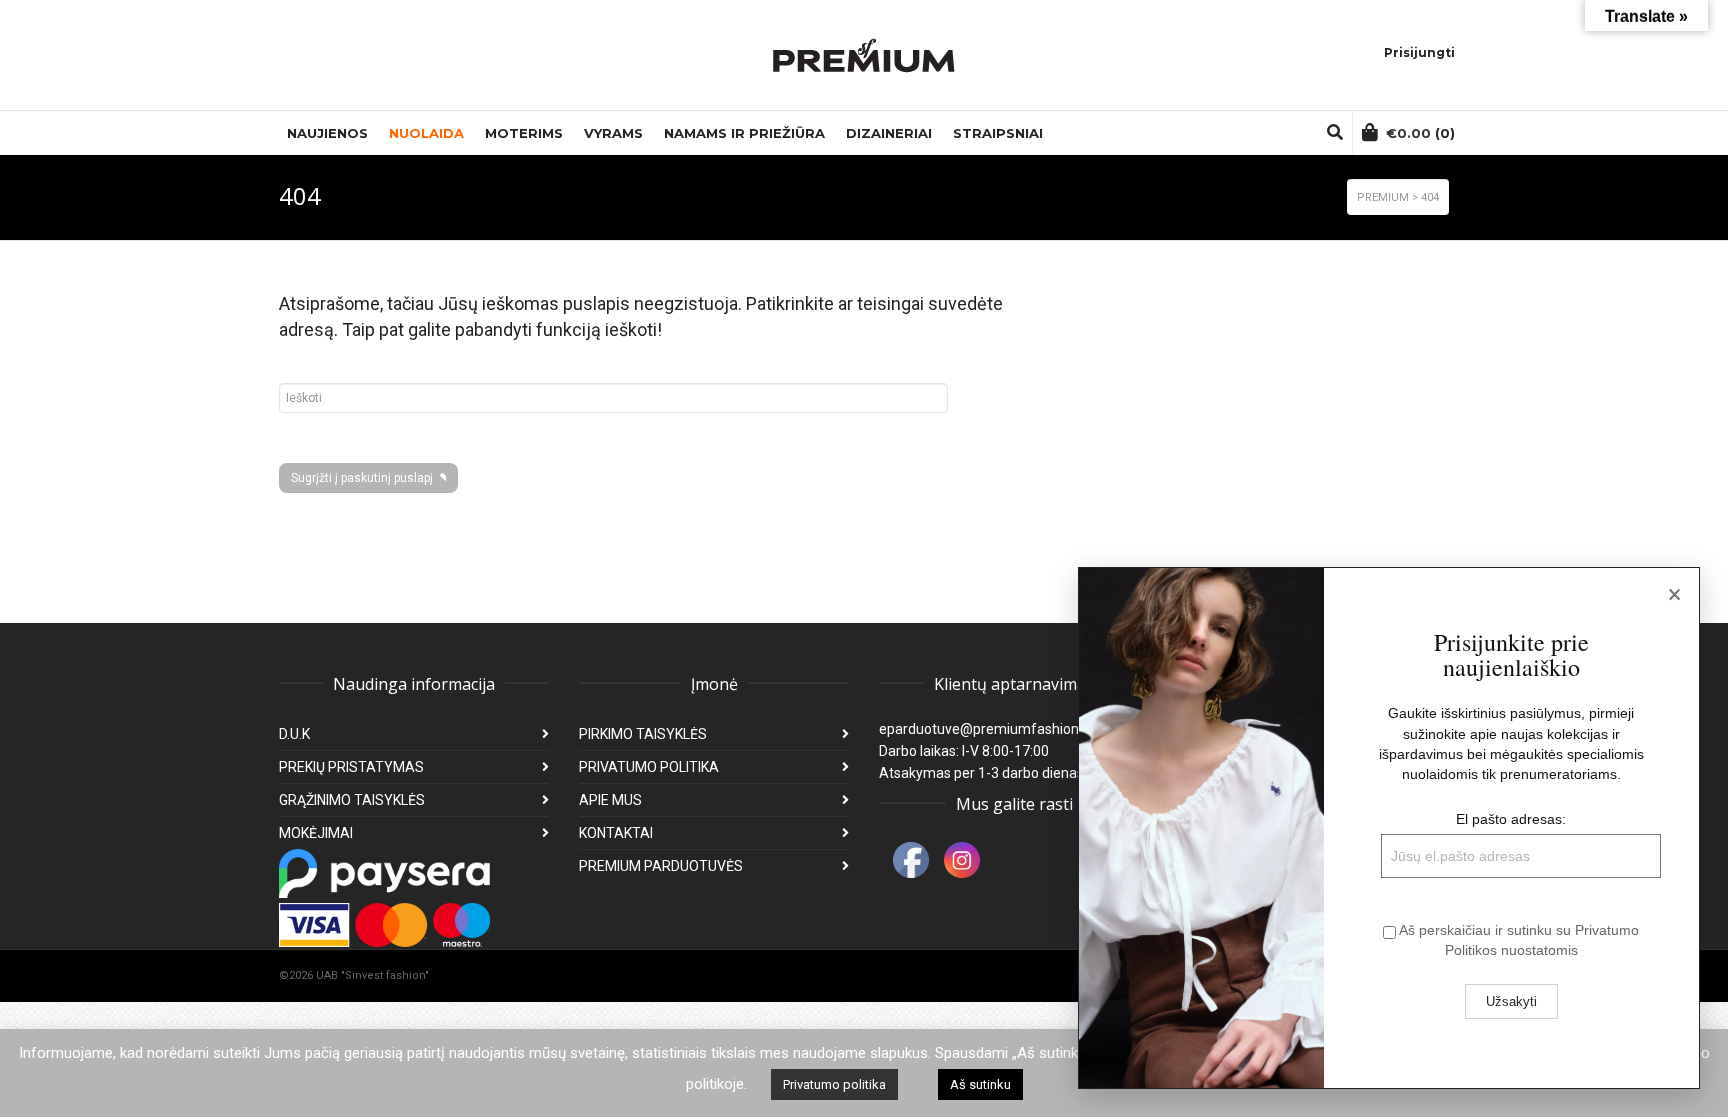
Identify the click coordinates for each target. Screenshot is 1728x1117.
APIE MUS (610, 800)
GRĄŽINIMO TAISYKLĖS (352, 800)
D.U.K (294, 734)
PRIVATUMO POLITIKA (649, 767)
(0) (1420, 133)
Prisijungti (1419, 52)
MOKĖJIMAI (316, 833)
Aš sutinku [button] (980, 1084)
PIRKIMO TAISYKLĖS (643, 734)
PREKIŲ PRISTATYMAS (351, 767)
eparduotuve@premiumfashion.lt (984, 729)
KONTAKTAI (616, 833)
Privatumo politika (834, 1084)
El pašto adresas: (1511, 819)
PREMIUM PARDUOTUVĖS (661, 866)
